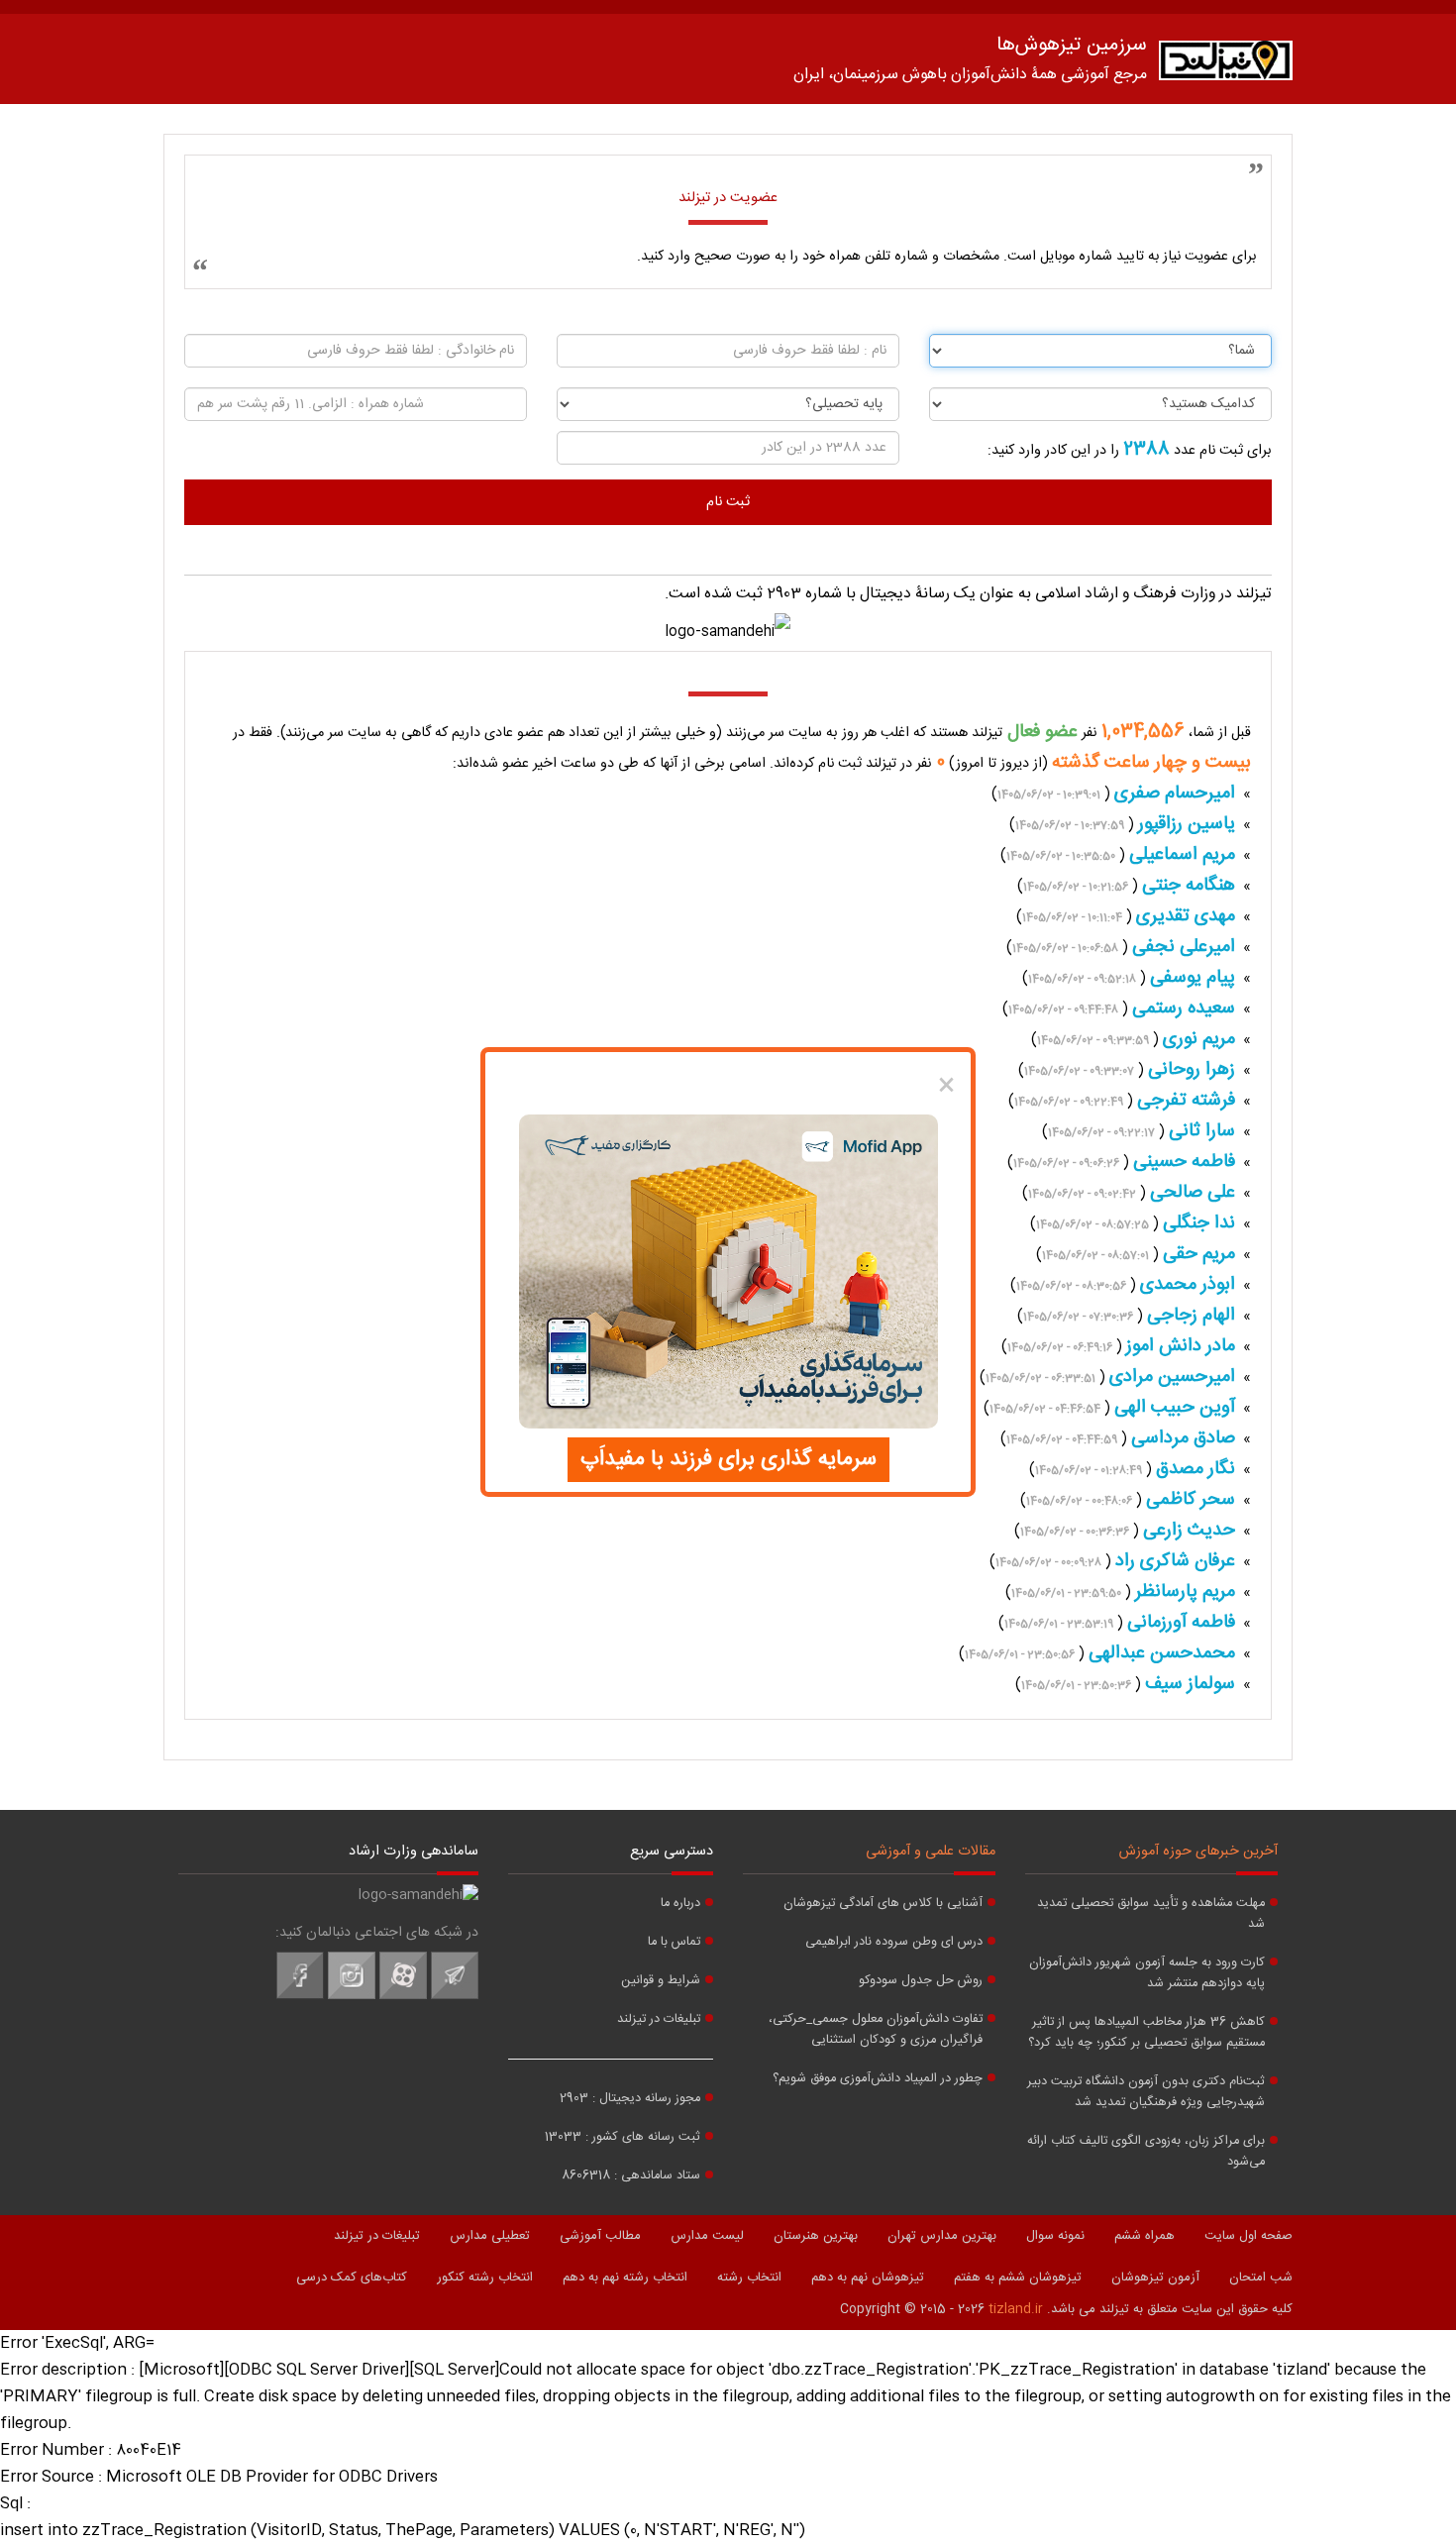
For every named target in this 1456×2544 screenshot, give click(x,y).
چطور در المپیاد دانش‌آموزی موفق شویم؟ (878, 2079)
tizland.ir (1016, 2309)
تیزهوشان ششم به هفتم (1018, 2278)
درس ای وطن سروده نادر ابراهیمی (894, 1942)
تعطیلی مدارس (490, 2236)
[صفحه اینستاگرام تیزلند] (352, 1996)
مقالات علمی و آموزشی (931, 1852)
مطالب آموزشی (600, 2236)
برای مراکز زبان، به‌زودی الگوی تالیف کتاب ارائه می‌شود (1146, 2152)
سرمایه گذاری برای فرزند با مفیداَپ (728, 1459)
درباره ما (680, 1904)
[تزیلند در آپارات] (403, 1996)
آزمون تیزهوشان (1155, 2278)
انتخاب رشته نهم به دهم (625, 2278)
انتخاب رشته (749, 2278)
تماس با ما (674, 1942)
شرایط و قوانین (661, 1981)
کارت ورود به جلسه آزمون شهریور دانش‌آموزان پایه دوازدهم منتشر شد (1147, 1973)
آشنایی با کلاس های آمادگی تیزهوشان (883, 1904)
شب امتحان (1261, 2278)
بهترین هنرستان (816, 2236)
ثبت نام (728, 502)
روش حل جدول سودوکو (921, 1981)
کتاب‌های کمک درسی (352, 2278)
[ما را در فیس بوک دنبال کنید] (300, 1996)
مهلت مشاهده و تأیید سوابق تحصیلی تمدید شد (1151, 1914)
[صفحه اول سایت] (1226, 65)
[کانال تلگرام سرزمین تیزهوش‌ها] (455, 1996)
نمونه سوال (1055, 2236)
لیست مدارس (707, 2236)
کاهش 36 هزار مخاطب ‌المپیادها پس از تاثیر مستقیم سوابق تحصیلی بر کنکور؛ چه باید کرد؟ (1146, 2033)
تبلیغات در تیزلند (659, 2019)
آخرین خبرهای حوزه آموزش (1198, 1852)
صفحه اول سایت (1248, 2236)
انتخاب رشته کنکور (485, 2278)
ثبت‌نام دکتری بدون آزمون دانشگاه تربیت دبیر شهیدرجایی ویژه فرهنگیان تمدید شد (1146, 2092)
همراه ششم (1144, 2236)
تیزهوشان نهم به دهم (868, 2278)
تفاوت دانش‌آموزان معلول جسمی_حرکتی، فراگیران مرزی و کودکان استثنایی (876, 2030)
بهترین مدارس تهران (942, 2236)
